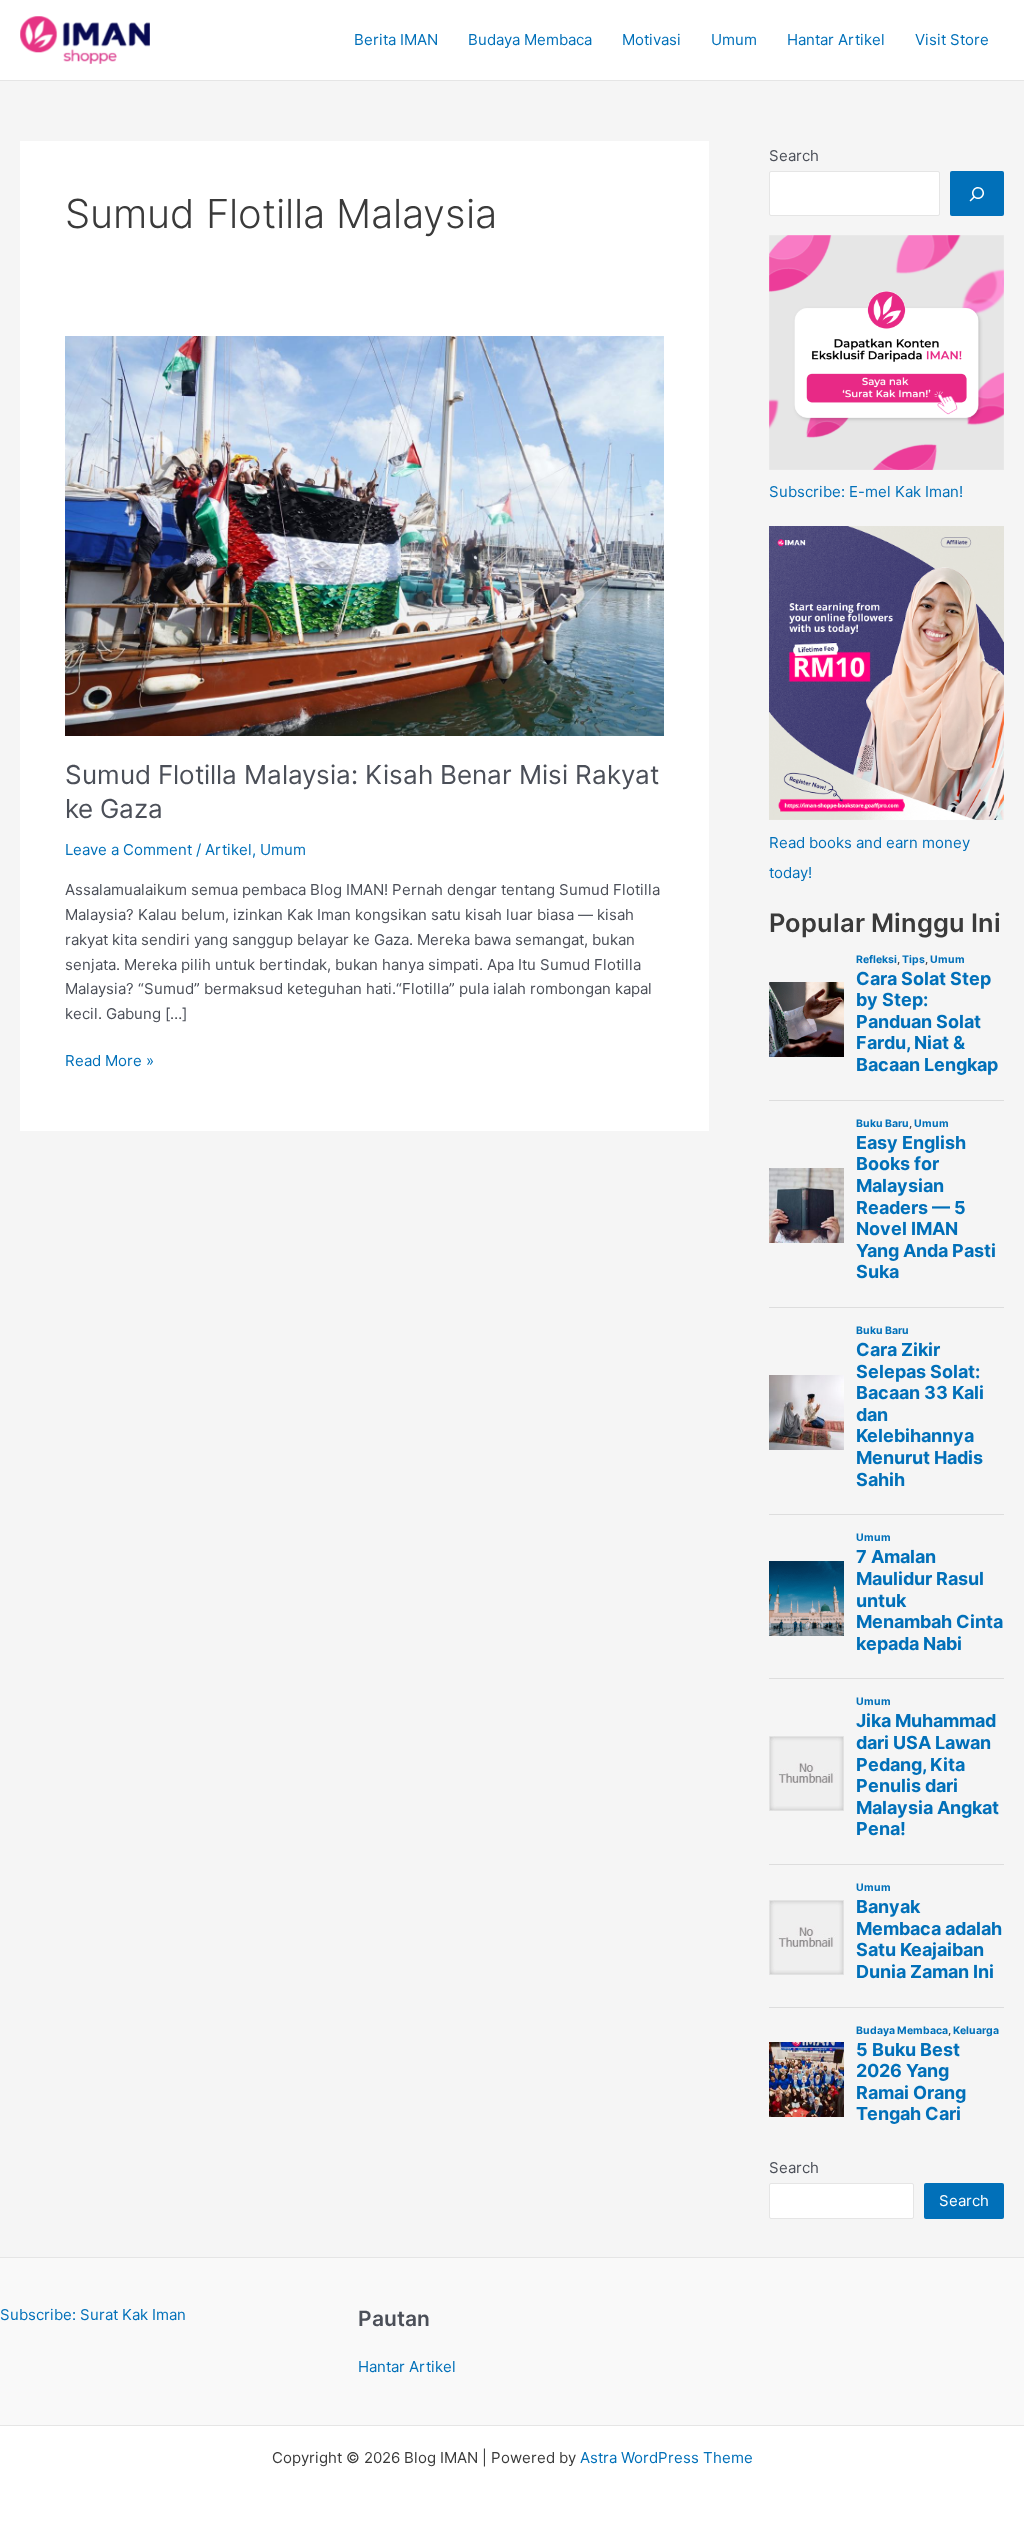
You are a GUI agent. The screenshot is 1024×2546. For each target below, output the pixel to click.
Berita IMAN (396, 39)
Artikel (228, 849)
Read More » (109, 1062)
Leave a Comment (128, 849)
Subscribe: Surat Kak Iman (93, 2314)
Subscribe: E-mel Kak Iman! (866, 491)
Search (794, 155)
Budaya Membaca (530, 39)
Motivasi (651, 39)
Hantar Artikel (836, 39)
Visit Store (952, 39)
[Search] (977, 193)
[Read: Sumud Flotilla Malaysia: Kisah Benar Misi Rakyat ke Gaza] (364, 534)
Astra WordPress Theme (666, 2457)
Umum (734, 39)
